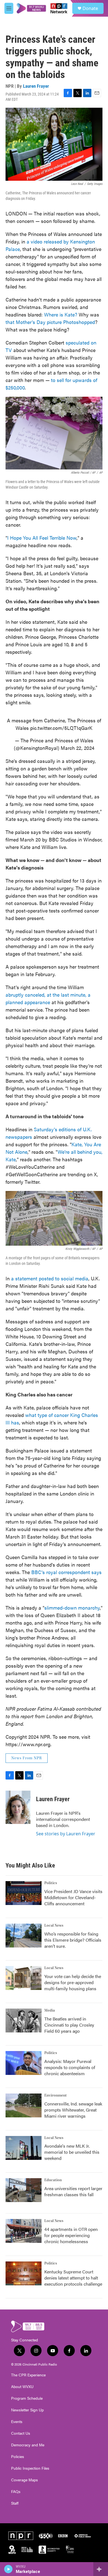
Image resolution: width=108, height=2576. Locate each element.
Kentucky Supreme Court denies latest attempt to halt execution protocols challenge (73, 2278)
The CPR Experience (28, 2375)
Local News (54, 1926)
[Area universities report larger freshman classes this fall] (24, 2190)
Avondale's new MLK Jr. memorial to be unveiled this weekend (72, 2152)
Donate (90, 8)
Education (53, 2180)
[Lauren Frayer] (18, 1807)
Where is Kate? (61, 314)
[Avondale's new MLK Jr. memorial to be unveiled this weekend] (24, 2148)
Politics (51, 1883)
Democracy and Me (28, 2445)
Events (17, 2422)
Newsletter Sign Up (27, 2410)
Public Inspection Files (30, 2468)
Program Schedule (27, 2398)
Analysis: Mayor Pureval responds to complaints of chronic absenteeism (70, 2067)
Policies (18, 2457)
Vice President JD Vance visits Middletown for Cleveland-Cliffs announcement (73, 1897)
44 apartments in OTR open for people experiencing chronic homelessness (71, 2235)
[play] (8, 2569)
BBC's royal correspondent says (66, 1572)
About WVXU (22, 2387)
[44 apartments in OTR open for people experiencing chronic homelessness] (24, 2231)
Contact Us (21, 2433)
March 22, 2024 (78, 748)
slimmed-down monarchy (72, 1608)
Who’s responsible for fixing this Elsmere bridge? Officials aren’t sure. (73, 1940)
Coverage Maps (25, 2480)
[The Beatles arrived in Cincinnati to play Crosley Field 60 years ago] (24, 2020)
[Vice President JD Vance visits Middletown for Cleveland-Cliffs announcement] (24, 1893)
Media (50, 2010)
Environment (56, 2095)
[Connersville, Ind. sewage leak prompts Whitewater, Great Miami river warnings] (24, 2105)
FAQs (16, 2492)
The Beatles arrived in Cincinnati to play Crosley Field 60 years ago (69, 2025)
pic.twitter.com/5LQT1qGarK (61, 728)
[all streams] (101, 2569)
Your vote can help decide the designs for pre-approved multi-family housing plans (73, 1982)
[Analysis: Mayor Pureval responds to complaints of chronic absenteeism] (24, 2063)
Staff (15, 2503)
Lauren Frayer (36, 86)
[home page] (42, 8)
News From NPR (27, 1758)
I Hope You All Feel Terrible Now (42, 538)
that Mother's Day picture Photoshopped (50, 322)
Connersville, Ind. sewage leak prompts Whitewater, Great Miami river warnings (73, 2110)
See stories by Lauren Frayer (66, 1834)
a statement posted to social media (50, 1278)
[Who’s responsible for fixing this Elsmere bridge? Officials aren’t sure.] (24, 1936)
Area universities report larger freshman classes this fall (73, 2191)
